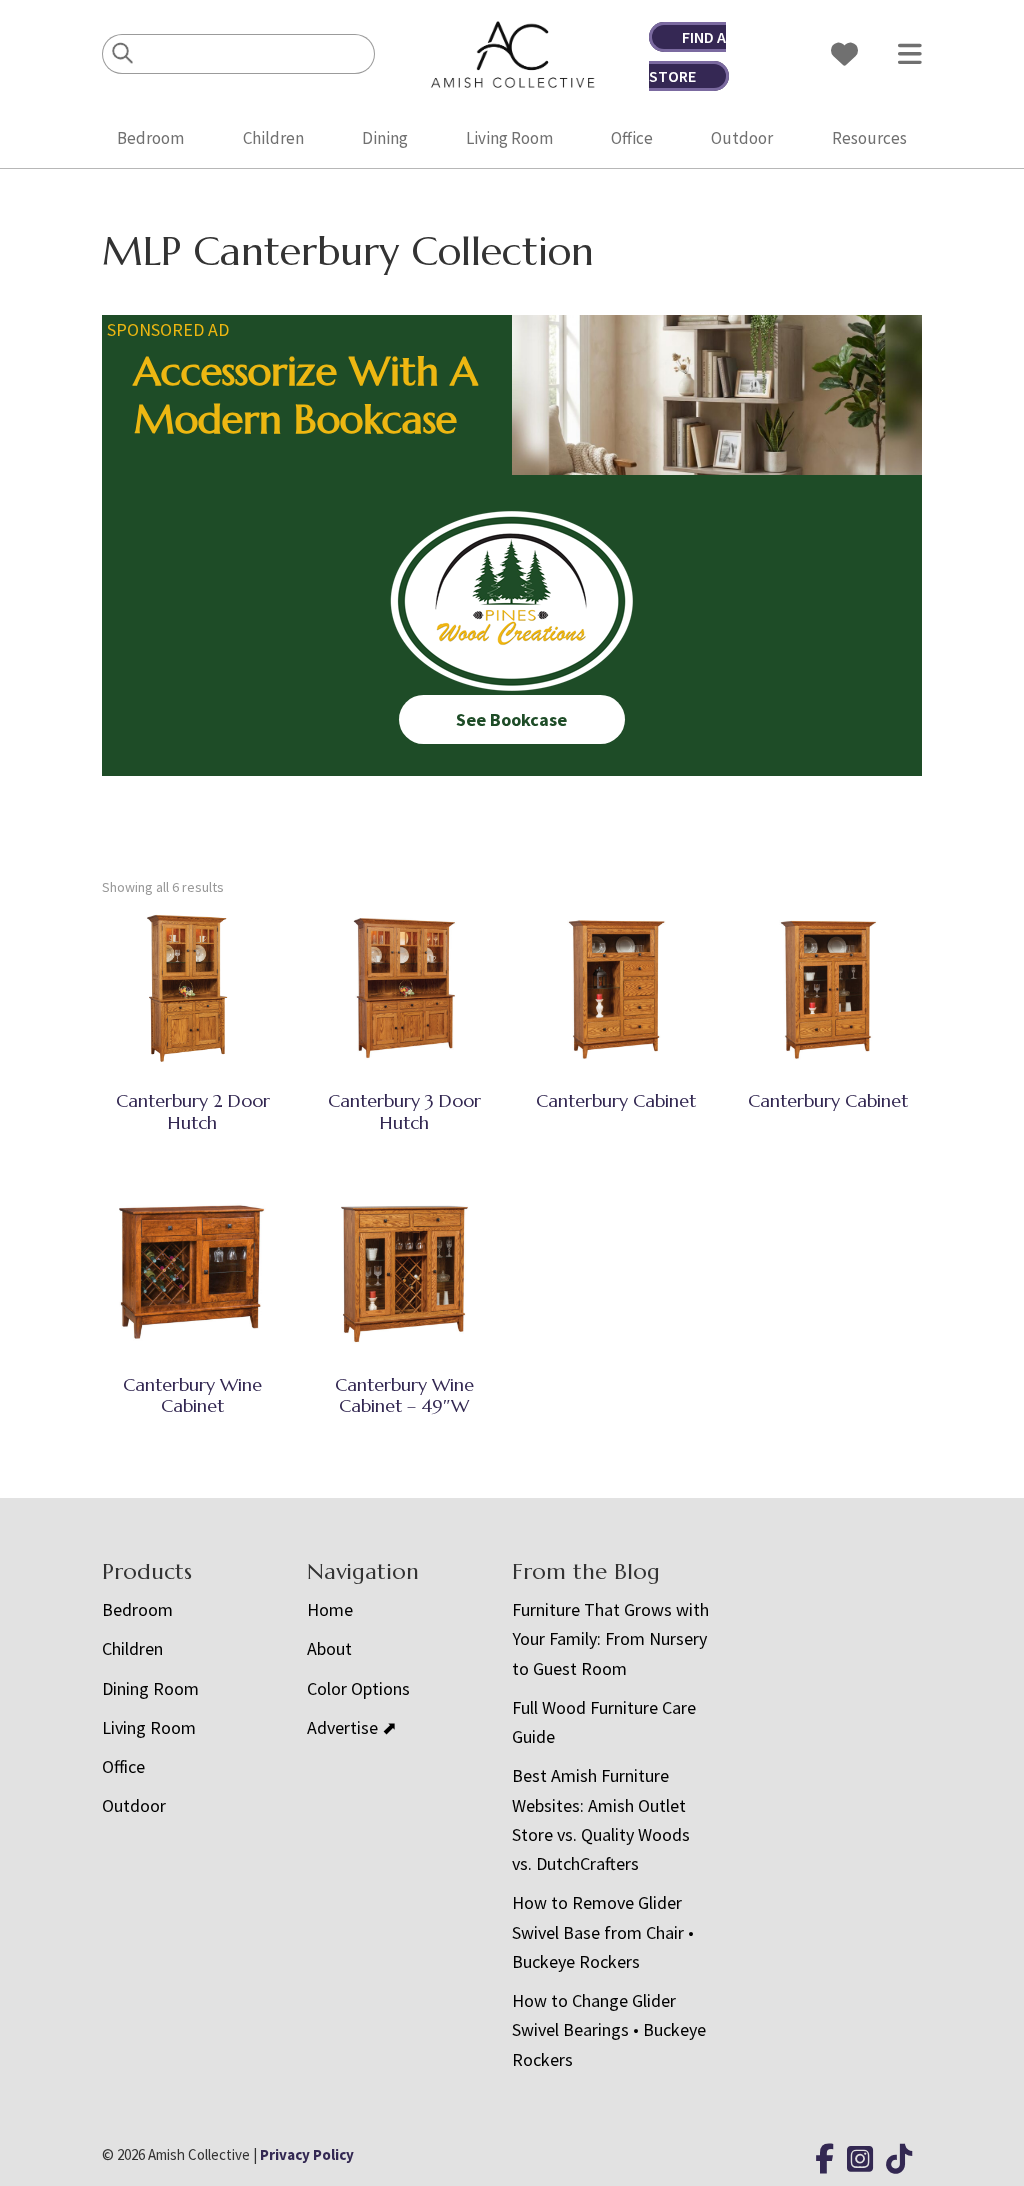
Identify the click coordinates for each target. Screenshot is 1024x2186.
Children (273, 138)
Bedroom (150, 138)
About (329, 1648)
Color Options (358, 1688)
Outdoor (742, 138)
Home (330, 1609)
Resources (869, 138)
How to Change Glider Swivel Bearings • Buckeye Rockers (609, 2030)
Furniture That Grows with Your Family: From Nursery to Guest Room (610, 1639)
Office (632, 138)
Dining (385, 138)
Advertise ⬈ (352, 1727)
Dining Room (150, 1688)
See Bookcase (511, 719)
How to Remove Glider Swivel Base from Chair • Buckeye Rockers (603, 1932)
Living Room (509, 138)
